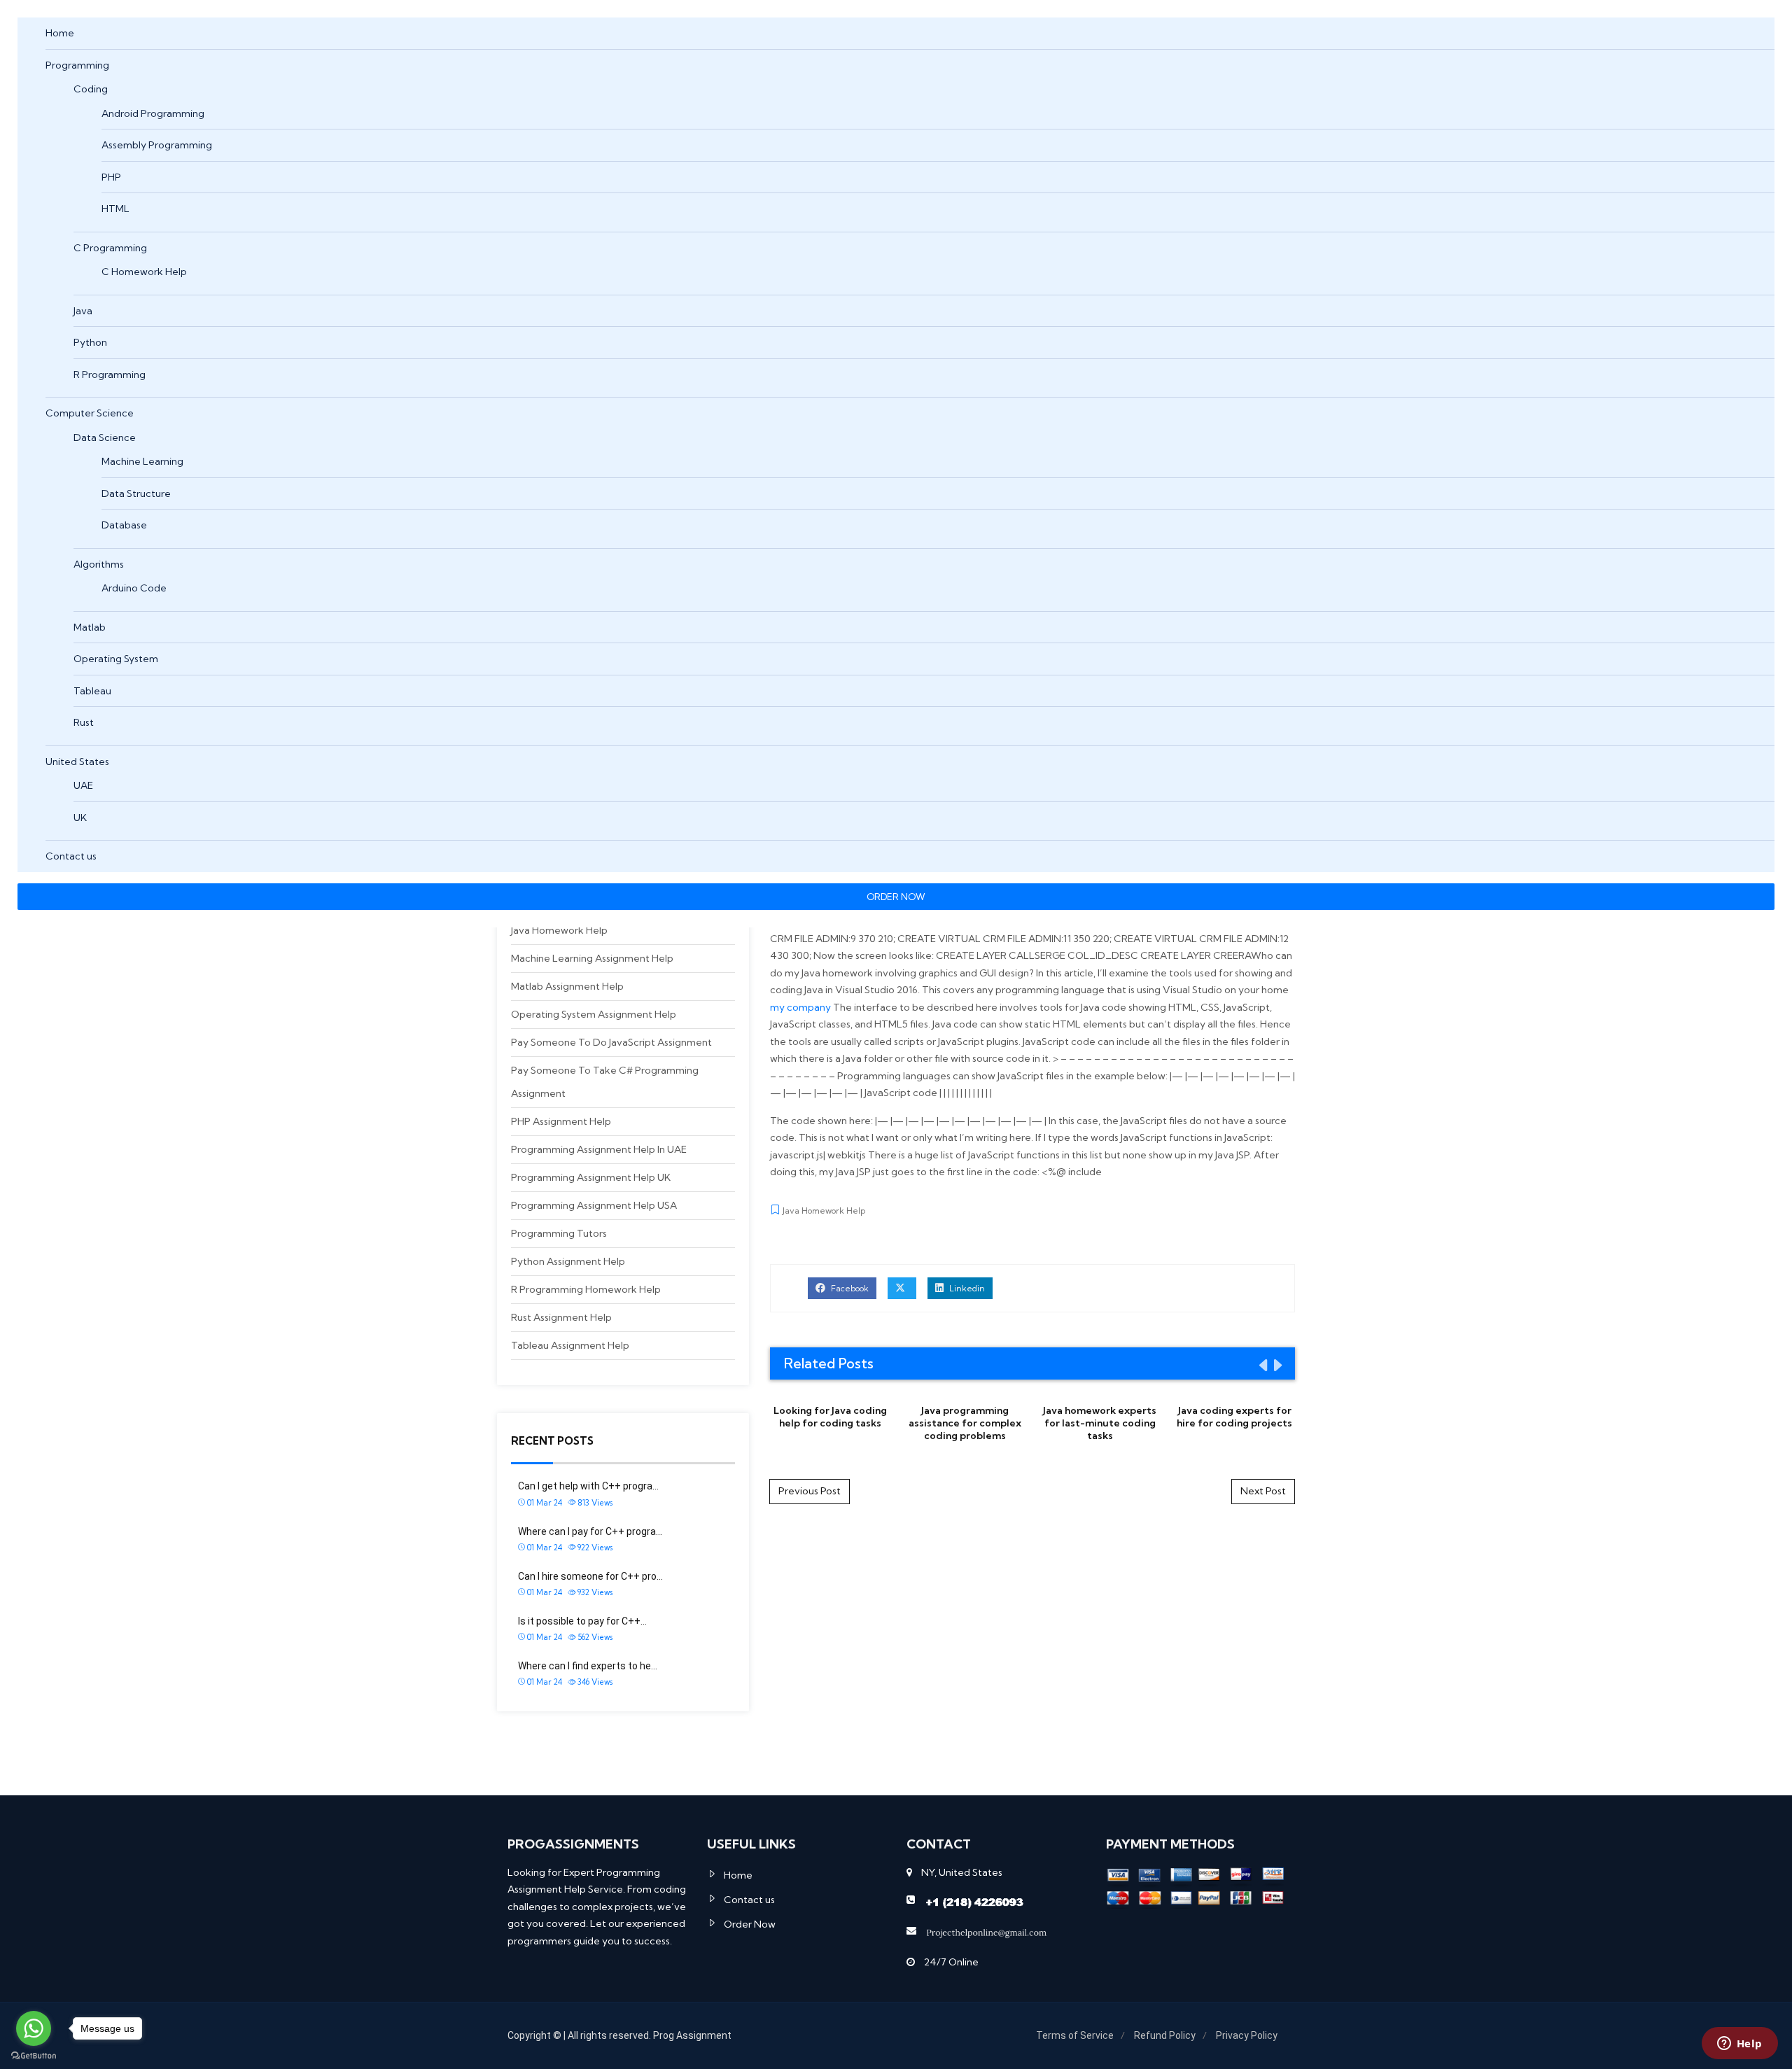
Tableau (92, 691)
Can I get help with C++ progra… (588, 1486)
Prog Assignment (692, 2035)
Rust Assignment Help (561, 1317)
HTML (115, 209)
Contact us (71, 856)
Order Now (750, 1924)
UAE (83, 785)
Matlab (90, 627)
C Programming (110, 248)
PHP (111, 177)
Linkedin (966, 1288)
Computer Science (90, 413)
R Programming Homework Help (586, 1289)
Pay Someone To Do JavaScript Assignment (611, 1042)
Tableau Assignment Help (570, 1345)
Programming (77, 65)
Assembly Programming (157, 145)
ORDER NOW (896, 897)
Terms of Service (1075, 2035)
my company (800, 1007)
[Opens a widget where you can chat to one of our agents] (1739, 2045)
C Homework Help (144, 272)
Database (124, 525)
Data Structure (136, 493)
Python (90, 342)
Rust (84, 722)
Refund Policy (1165, 2035)
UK (80, 818)
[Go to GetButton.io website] (34, 2055)
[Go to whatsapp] (34, 2028)
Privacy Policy (1247, 2035)
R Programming (110, 374)
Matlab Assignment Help (567, 986)
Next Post (1263, 1491)
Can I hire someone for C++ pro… (590, 1576)
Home (60, 33)
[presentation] (1262, 1365)
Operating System (116, 659)
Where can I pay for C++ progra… (590, 1531)
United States (77, 762)
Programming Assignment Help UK (591, 1177)
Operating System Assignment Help (594, 1014)
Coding (91, 89)
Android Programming (153, 113)
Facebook (849, 1288)
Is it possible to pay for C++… (582, 1621)
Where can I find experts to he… (588, 1666)
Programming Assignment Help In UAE (599, 1149)
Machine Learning (142, 461)
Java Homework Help (559, 930)
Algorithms (99, 564)
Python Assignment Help (568, 1261)
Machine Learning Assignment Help (592, 958)
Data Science (105, 437)
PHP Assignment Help (561, 1121)
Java (83, 311)
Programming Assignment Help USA (594, 1205)
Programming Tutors (559, 1233)
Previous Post (810, 1491)
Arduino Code (134, 588)
